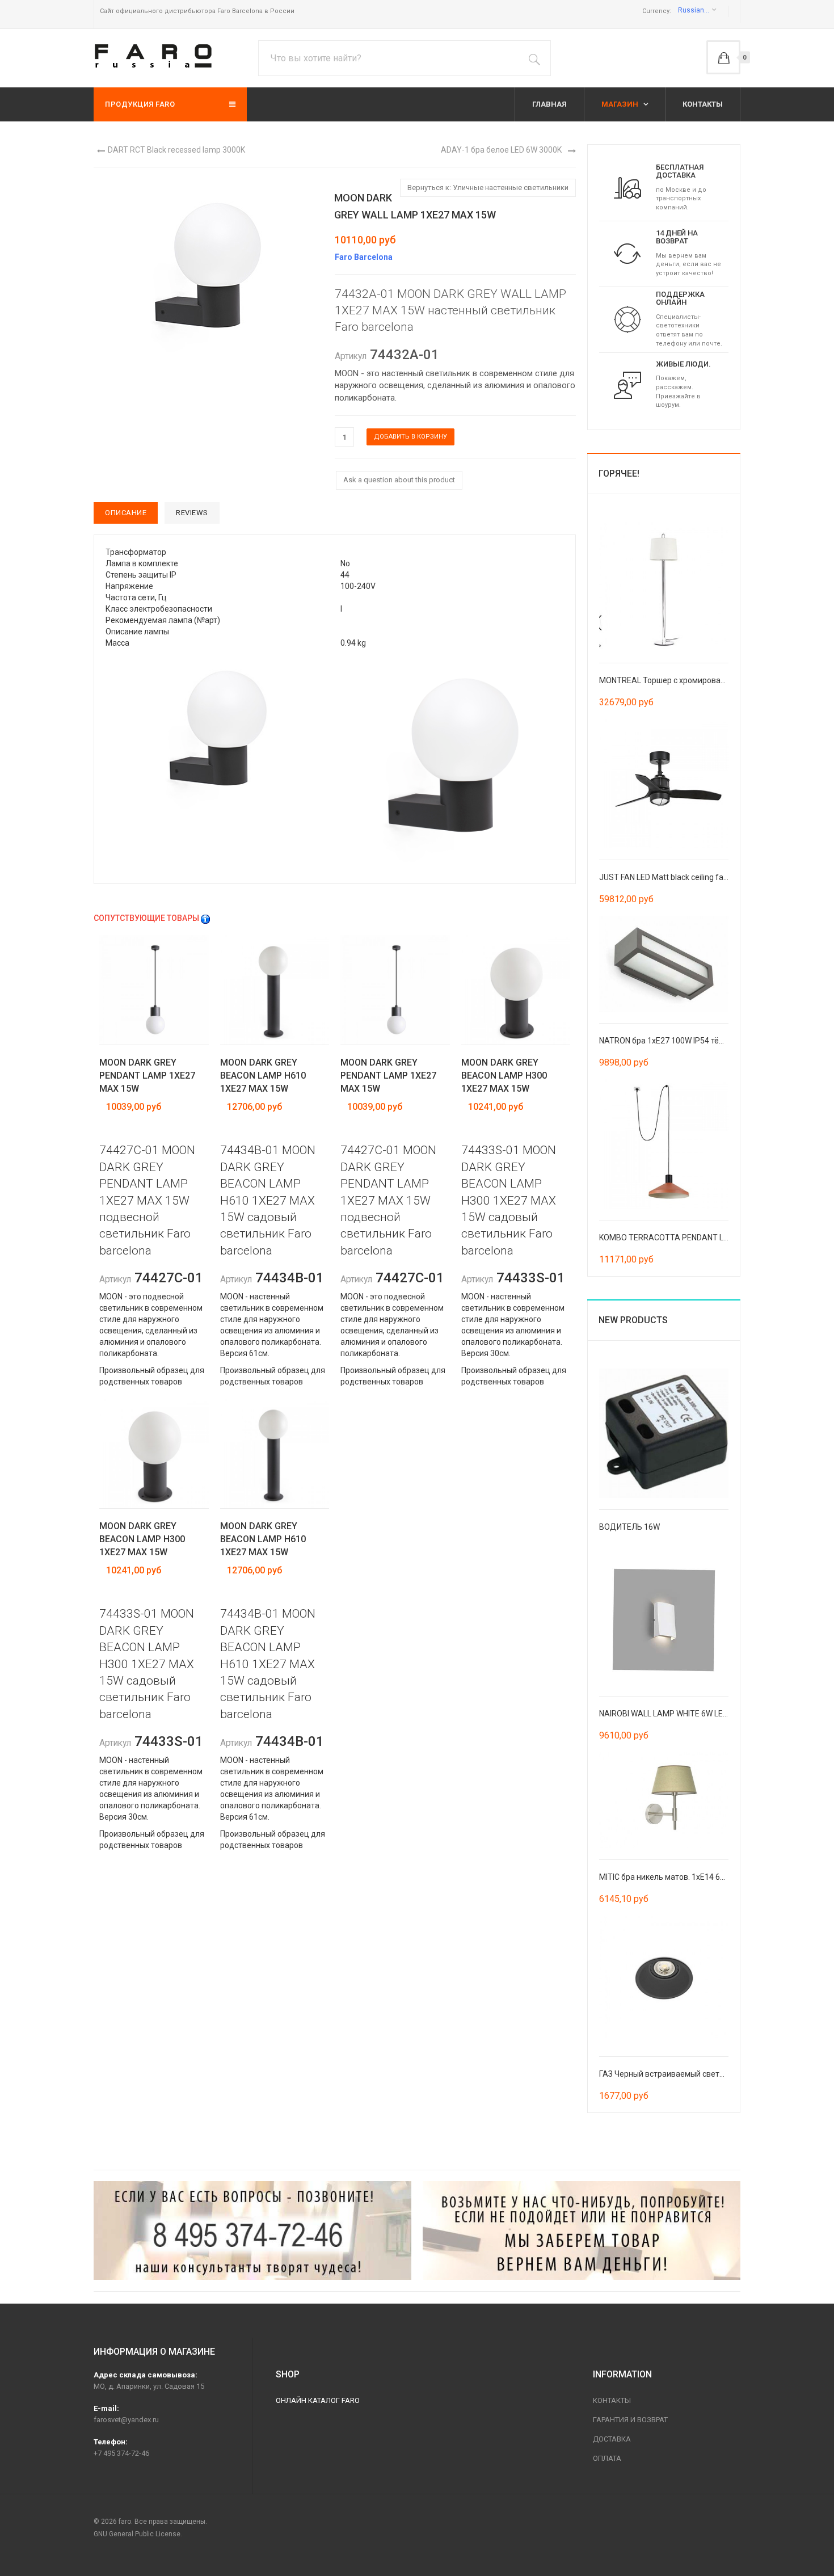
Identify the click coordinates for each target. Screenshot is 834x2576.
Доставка (612, 2439)
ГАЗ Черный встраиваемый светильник (673, 2074)
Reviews (192, 513)
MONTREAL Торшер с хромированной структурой (691, 680)
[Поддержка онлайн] (627, 319)
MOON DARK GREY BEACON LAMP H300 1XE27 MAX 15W (504, 1076)
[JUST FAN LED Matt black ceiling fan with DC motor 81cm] (664, 782)
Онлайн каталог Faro (318, 2400)
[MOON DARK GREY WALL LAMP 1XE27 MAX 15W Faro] (207, 268)
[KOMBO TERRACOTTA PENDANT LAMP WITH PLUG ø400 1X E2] (664, 1143)
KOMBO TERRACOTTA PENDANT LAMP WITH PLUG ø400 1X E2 (712, 1238)
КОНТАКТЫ (703, 104)
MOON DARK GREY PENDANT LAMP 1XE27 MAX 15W (147, 1076)
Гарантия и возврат (630, 2420)
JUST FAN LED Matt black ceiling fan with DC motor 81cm (701, 877)
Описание (126, 513)
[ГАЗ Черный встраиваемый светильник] (664, 1980)
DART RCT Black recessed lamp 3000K (176, 150)
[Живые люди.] (627, 385)
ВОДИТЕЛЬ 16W (629, 1527)
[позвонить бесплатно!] (252, 2230)
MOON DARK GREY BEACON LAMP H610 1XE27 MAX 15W (263, 1076)
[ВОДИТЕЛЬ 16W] (664, 1432)
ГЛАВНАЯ (549, 104)
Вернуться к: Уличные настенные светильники (488, 188)
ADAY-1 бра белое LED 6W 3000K (501, 150)
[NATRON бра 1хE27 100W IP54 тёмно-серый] (664, 963)
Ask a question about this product (399, 480)
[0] (723, 57)
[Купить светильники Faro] (153, 56)
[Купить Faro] (582, 2230)
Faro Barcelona (364, 257)
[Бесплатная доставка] (627, 187)
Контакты (612, 2400)
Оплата (607, 2458)
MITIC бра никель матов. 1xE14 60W (665, 1877)
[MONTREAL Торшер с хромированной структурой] (664, 586)
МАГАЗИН (621, 104)
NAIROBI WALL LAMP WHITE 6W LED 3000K (676, 1714)
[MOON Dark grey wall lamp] (217, 732)
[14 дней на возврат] (627, 253)
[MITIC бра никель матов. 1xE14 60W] (664, 1799)
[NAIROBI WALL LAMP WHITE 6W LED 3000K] (664, 1619)
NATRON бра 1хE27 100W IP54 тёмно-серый (679, 1041)
